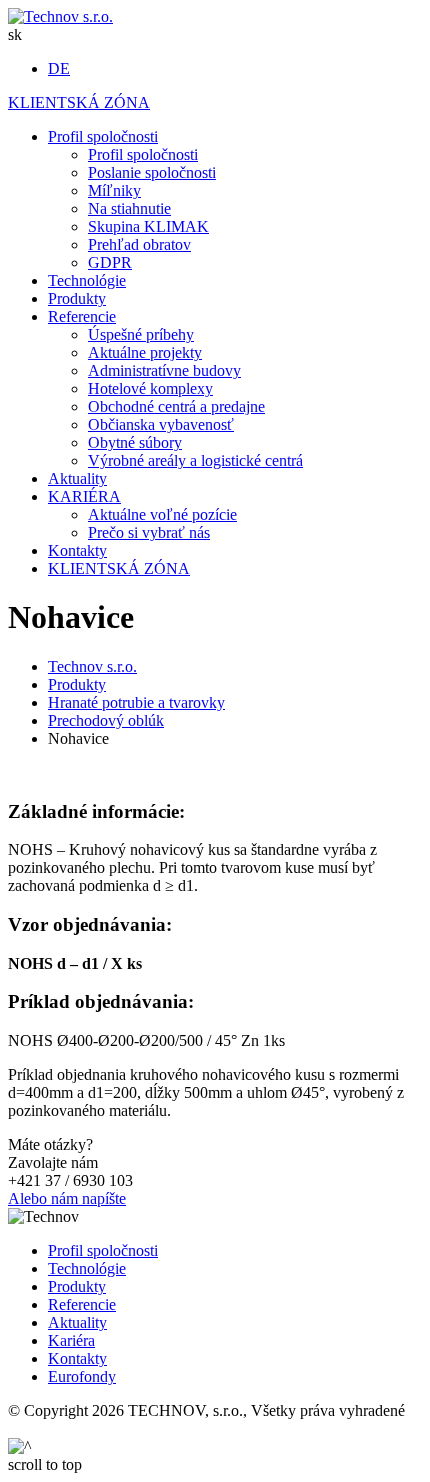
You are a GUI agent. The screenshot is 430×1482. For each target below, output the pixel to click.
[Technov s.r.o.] (60, 16)
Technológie (87, 1268)
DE (59, 68)
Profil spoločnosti (103, 1250)
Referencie (82, 1304)
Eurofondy (82, 1376)
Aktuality (77, 1322)
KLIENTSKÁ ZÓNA (79, 102)
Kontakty (77, 1358)
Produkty (77, 1286)
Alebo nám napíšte (67, 1198)
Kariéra (71, 1340)
